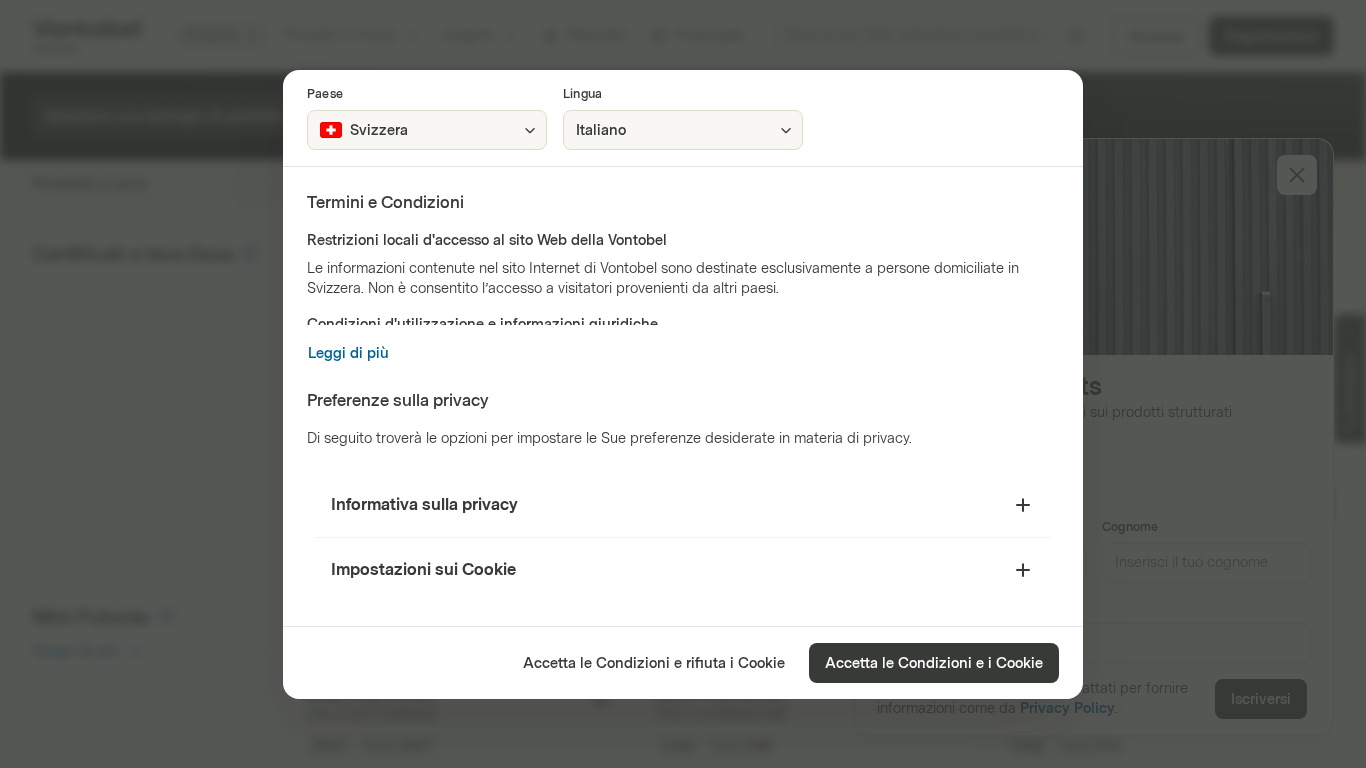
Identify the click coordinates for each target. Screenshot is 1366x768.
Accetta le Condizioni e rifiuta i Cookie (654, 663)
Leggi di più (348, 353)
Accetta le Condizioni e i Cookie (934, 663)
